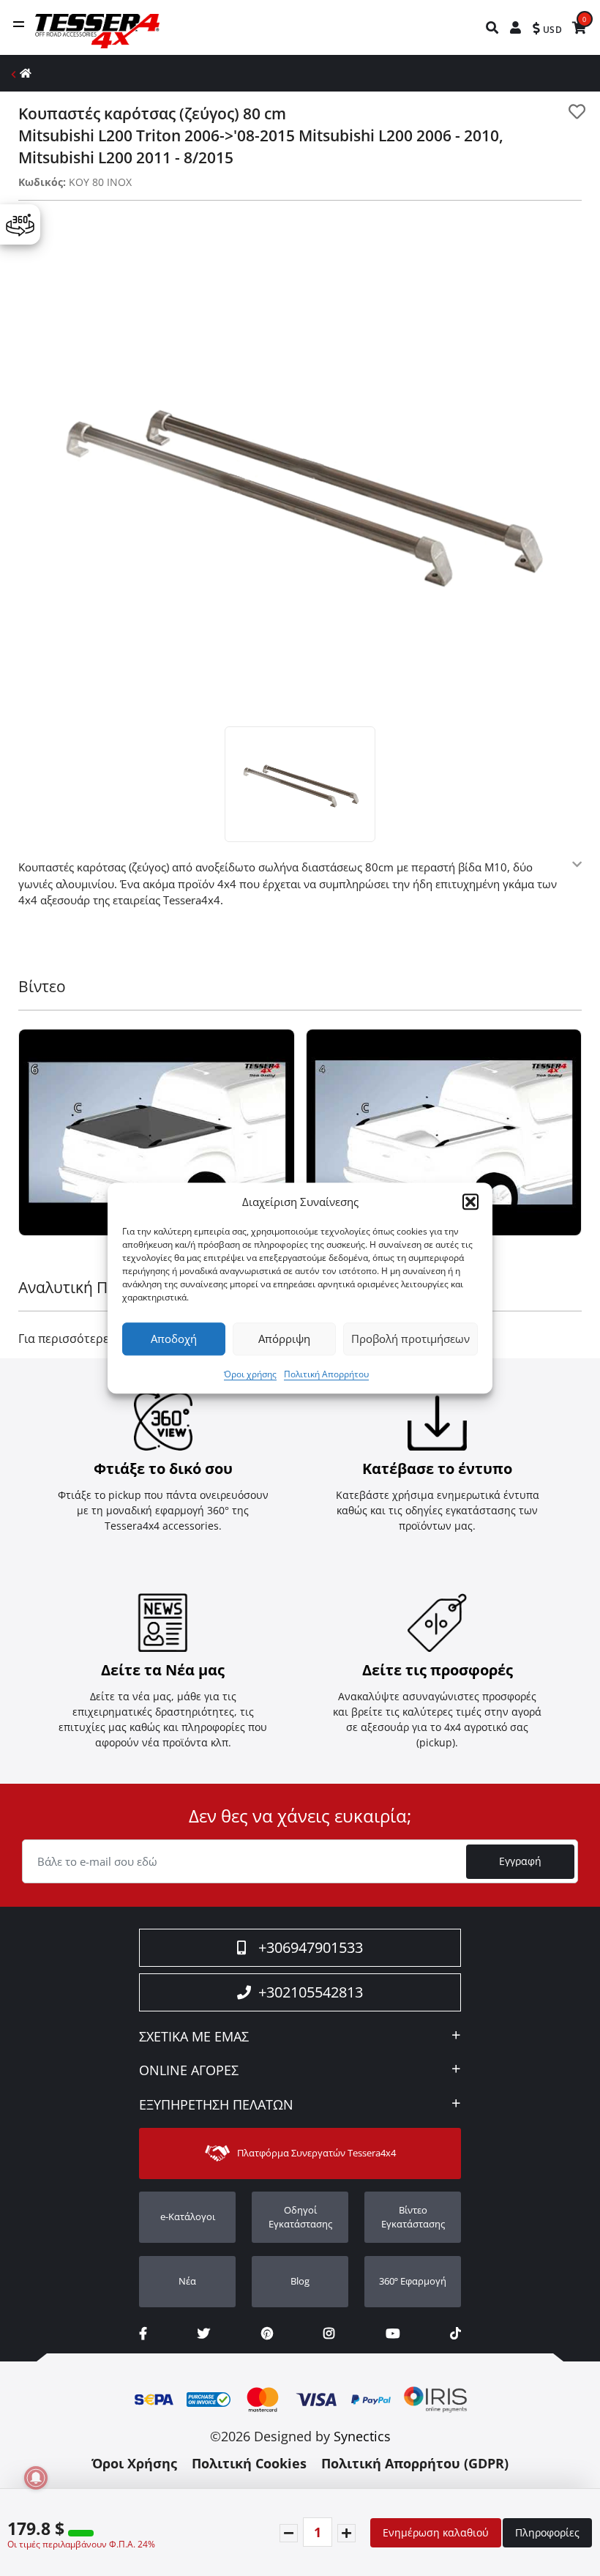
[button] (470, 1202)
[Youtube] (393, 2333)
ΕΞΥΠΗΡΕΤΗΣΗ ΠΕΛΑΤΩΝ (216, 2105)
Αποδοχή (174, 1339)
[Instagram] (329, 2333)
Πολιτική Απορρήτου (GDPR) (415, 2463)
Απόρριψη (284, 1339)
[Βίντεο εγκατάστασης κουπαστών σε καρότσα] (157, 1133)
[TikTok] (455, 2333)
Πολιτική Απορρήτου (326, 1374)
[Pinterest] (267, 2333)
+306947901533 (311, 1947)
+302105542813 (311, 1992)
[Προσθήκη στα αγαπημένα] (577, 112)
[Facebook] (143, 2333)
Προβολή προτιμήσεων (410, 1339)
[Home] (26, 73)
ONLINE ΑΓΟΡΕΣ (189, 2071)
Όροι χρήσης (250, 1374)
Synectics (362, 2436)
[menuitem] (493, 27)
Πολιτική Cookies (249, 2463)
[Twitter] (204, 2333)
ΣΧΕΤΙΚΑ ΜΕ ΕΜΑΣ (194, 2037)
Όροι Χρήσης (134, 2463)
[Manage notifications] (36, 2478)
